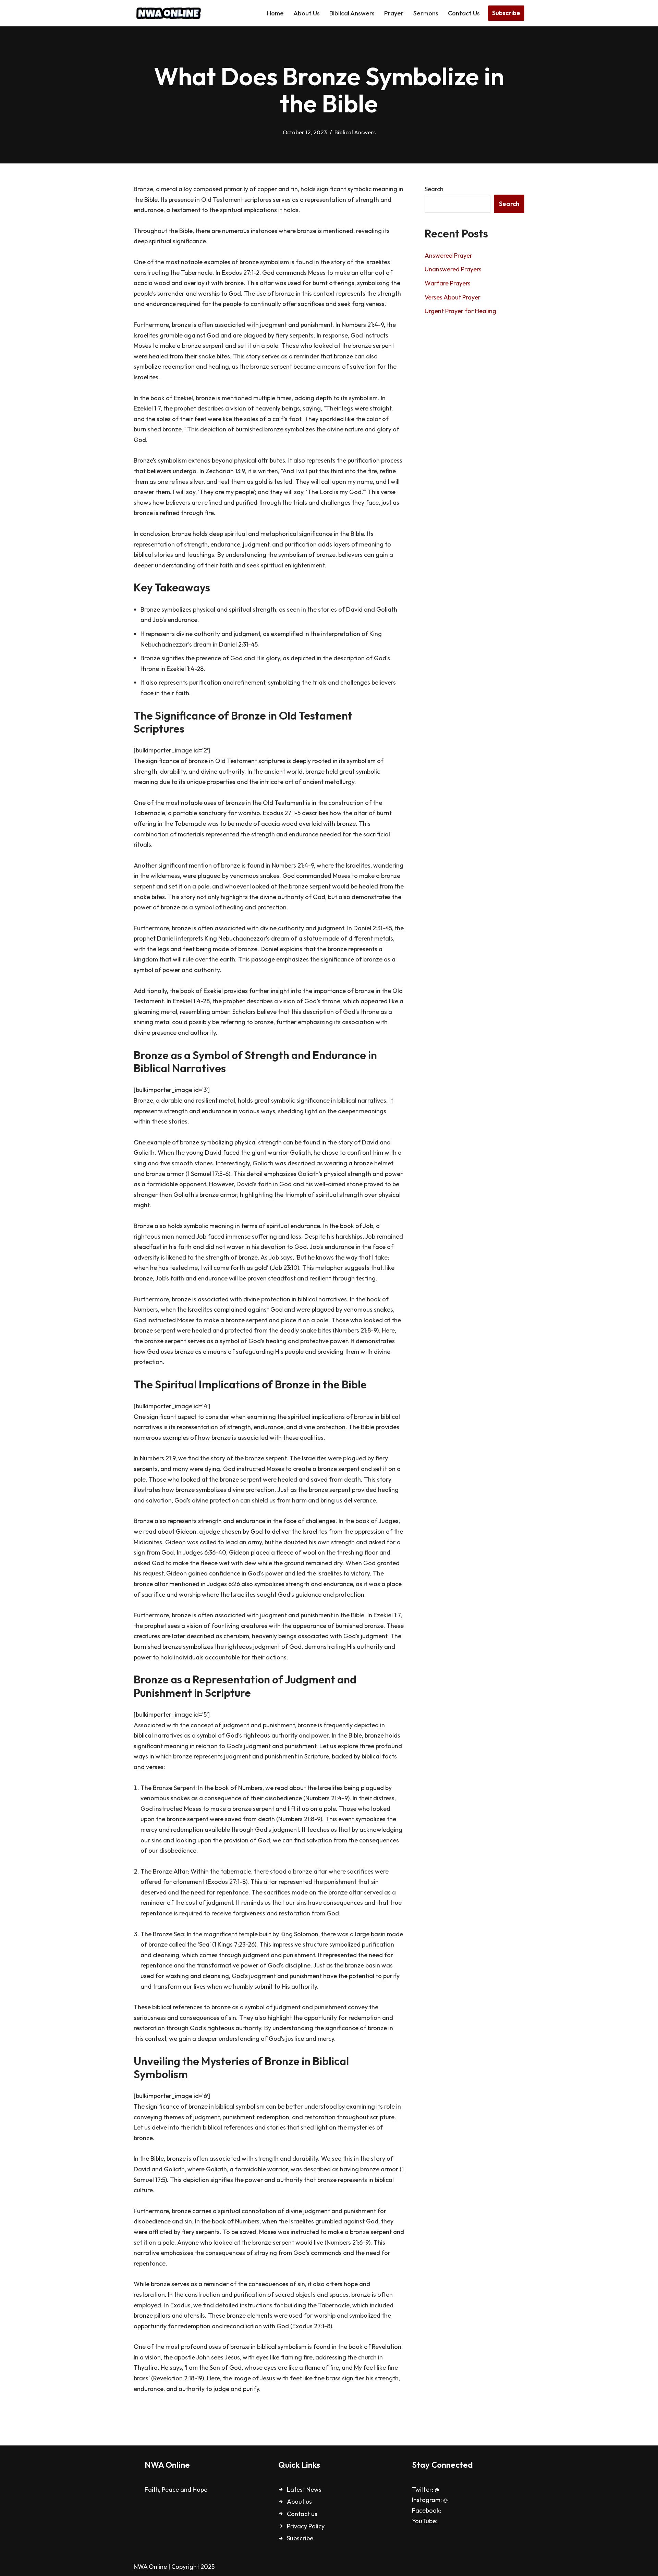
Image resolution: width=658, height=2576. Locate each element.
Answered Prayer (448, 255)
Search (434, 189)
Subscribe (506, 13)
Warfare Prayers (448, 283)
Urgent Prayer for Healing (460, 311)
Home (275, 13)
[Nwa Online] (168, 13)
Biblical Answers (352, 13)
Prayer (394, 13)
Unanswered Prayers (453, 269)
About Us (307, 13)
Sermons (426, 13)
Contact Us (464, 13)
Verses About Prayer (453, 297)
